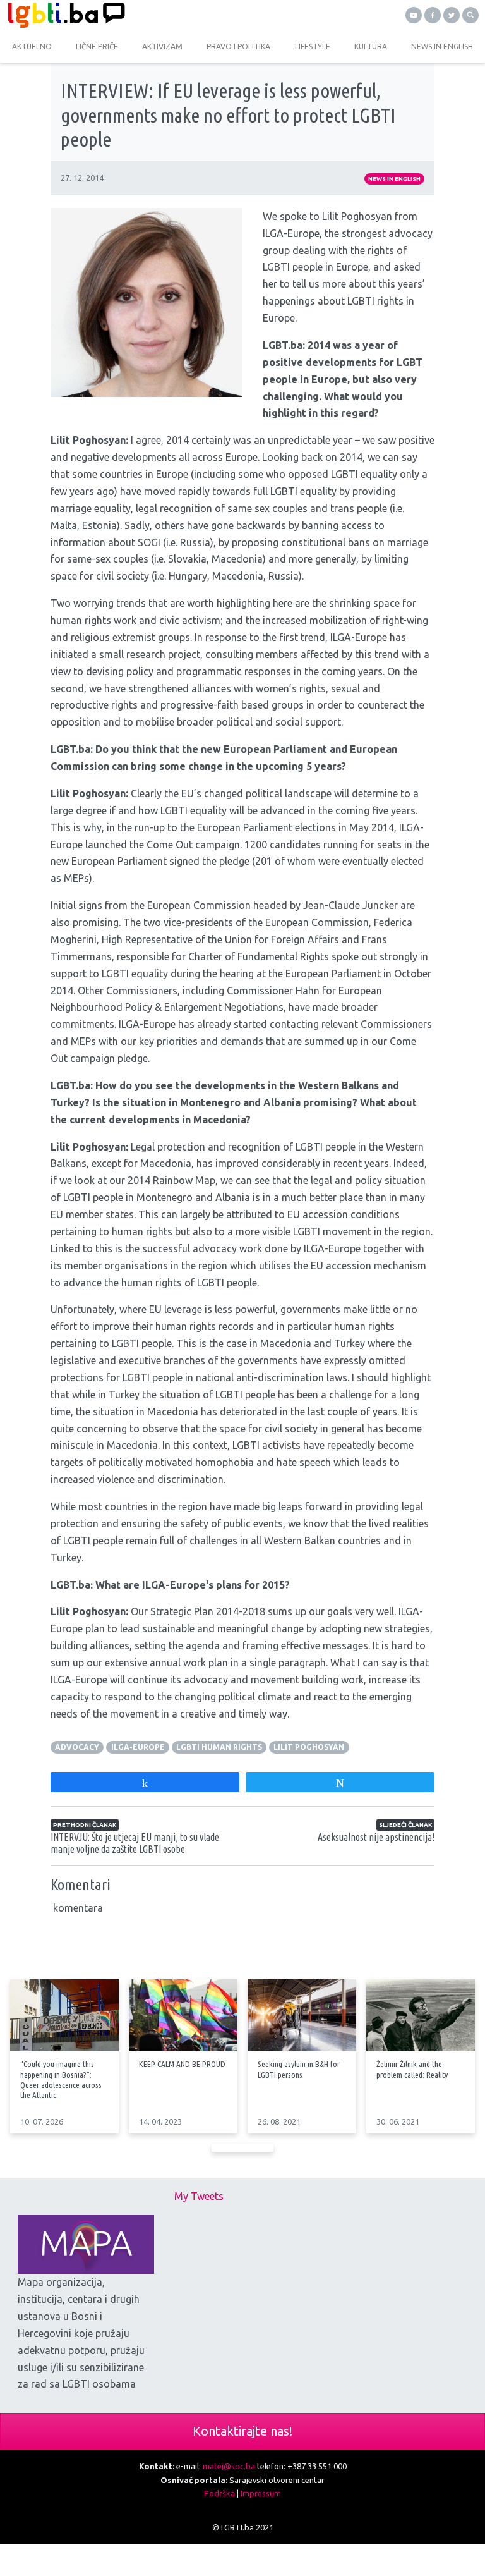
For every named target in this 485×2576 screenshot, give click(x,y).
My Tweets (199, 2196)
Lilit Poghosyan (309, 1747)
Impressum (261, 2493)
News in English (394, 179)
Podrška (219, 2493)
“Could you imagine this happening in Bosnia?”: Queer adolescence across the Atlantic (61, 2079)
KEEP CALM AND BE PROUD (182, 2064)
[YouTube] (414, 15)
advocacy (77, 1747)
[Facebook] (433, 15)
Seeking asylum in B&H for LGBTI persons (299, 2069)
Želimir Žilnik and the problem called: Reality (412, 2069)
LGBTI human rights (219, 1747)
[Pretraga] (470, 15)
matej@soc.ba (229, 2466)
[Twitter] (452, 15)
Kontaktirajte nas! (242, 2431)
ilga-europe (138, 1747)
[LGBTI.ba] (121, 15)
